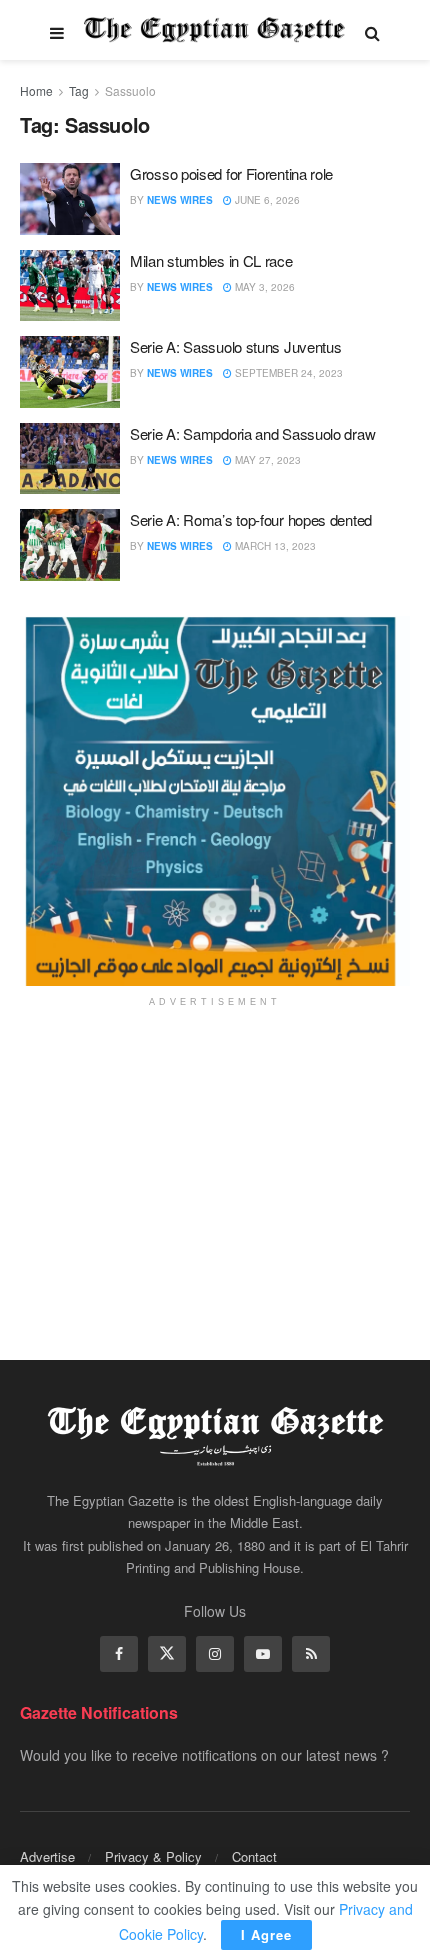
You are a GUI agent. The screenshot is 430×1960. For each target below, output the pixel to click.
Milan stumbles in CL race (211, 260)
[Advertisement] (215, 1170)
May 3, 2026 (263, 287)
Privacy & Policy (153, 1856)
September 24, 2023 (287, 373)
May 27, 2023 (266, 460)
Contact (254, 1856)
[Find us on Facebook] (119, 1654)
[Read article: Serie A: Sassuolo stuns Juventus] (70, 372)
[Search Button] (372, 30)
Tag (79, 90)
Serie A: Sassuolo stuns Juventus (235, 346)
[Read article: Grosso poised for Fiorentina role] (70, 199)
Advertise (47, 1856)
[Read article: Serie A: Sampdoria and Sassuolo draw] (70, 459)
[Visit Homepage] (214, 30)
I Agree (266, 1934)
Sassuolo (130, 90)
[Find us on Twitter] (167, 1654)
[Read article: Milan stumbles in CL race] (70, 286)
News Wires (180, 200)
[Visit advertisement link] (215, 801)
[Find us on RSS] (311, 1654)
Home (36, 90)
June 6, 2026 (266, 200)
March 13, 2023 (274, 546)
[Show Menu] (57, 30)
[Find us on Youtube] (263, 1654)
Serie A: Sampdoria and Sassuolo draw (252, 433)
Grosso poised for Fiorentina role (231, 173)
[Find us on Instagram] (215, 1654)
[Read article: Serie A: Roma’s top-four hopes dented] (70, 545)
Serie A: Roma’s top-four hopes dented (251, 519)
